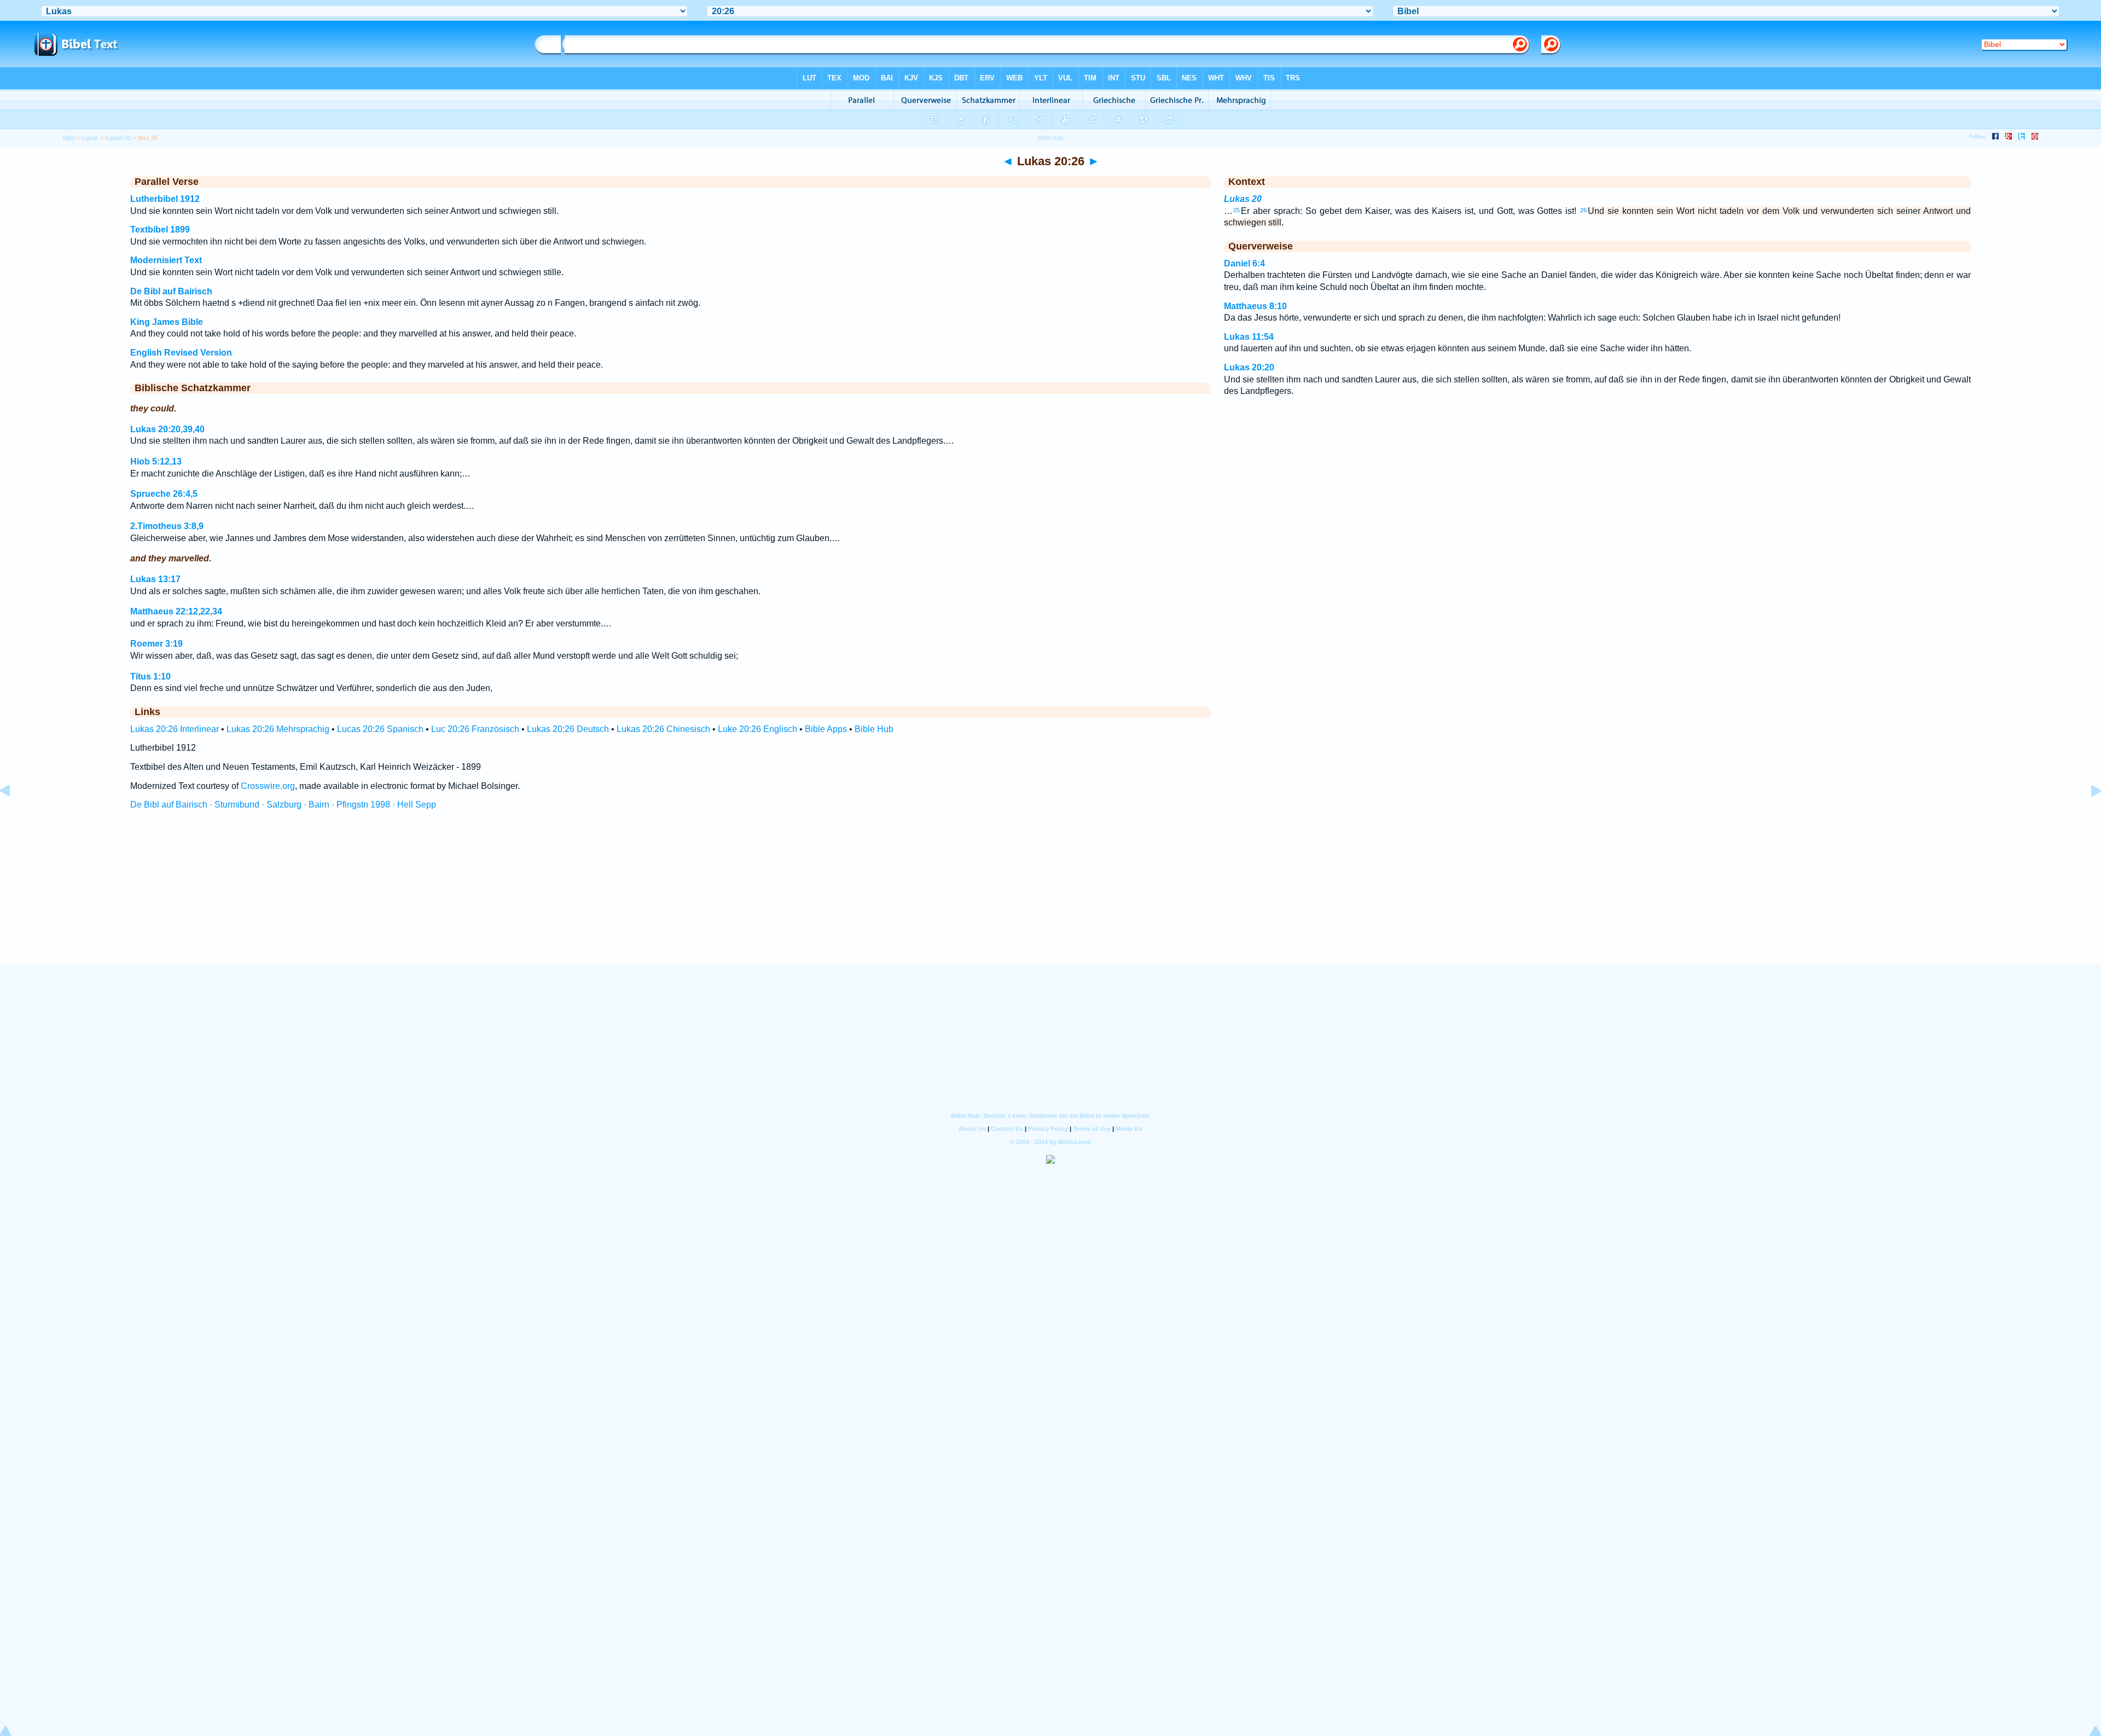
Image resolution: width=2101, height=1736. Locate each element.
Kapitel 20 (118, 138)
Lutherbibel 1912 (165, 199)
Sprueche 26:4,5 (164, 494)
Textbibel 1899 (160, 230)
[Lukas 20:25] (14, 815)
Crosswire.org (268, 786)
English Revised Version (181, 353)
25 (1237, 210)
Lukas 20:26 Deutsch (568, 729)
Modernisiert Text (166, 260)
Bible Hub (874, 729)
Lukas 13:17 (155, 579)
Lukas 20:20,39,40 (167, 429)
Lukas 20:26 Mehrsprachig (278, 729)
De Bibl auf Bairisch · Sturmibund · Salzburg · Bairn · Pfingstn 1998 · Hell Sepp (283, 805)
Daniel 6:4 (1244, 263)
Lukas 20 (1243, 199)
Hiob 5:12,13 (156, 461)
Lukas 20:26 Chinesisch (663, 729)
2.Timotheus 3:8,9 (167, 526)
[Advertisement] (1050, 897)
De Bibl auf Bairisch (171, 291)
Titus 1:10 (150, 677)
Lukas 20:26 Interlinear (175, 729)
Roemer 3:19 (156, 644)
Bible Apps (826, 729)
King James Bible (167, 322)
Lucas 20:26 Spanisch (380, 729)
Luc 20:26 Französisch (475, 729)
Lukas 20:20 (1249, 367)
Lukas (90, 138)
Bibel (69, 138)
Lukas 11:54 (1249, 337)
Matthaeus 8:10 (1255, 306)
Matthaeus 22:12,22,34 (176, 611)
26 (1583, 210)
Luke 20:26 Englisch (758, 729)
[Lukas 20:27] (2087, 815)
